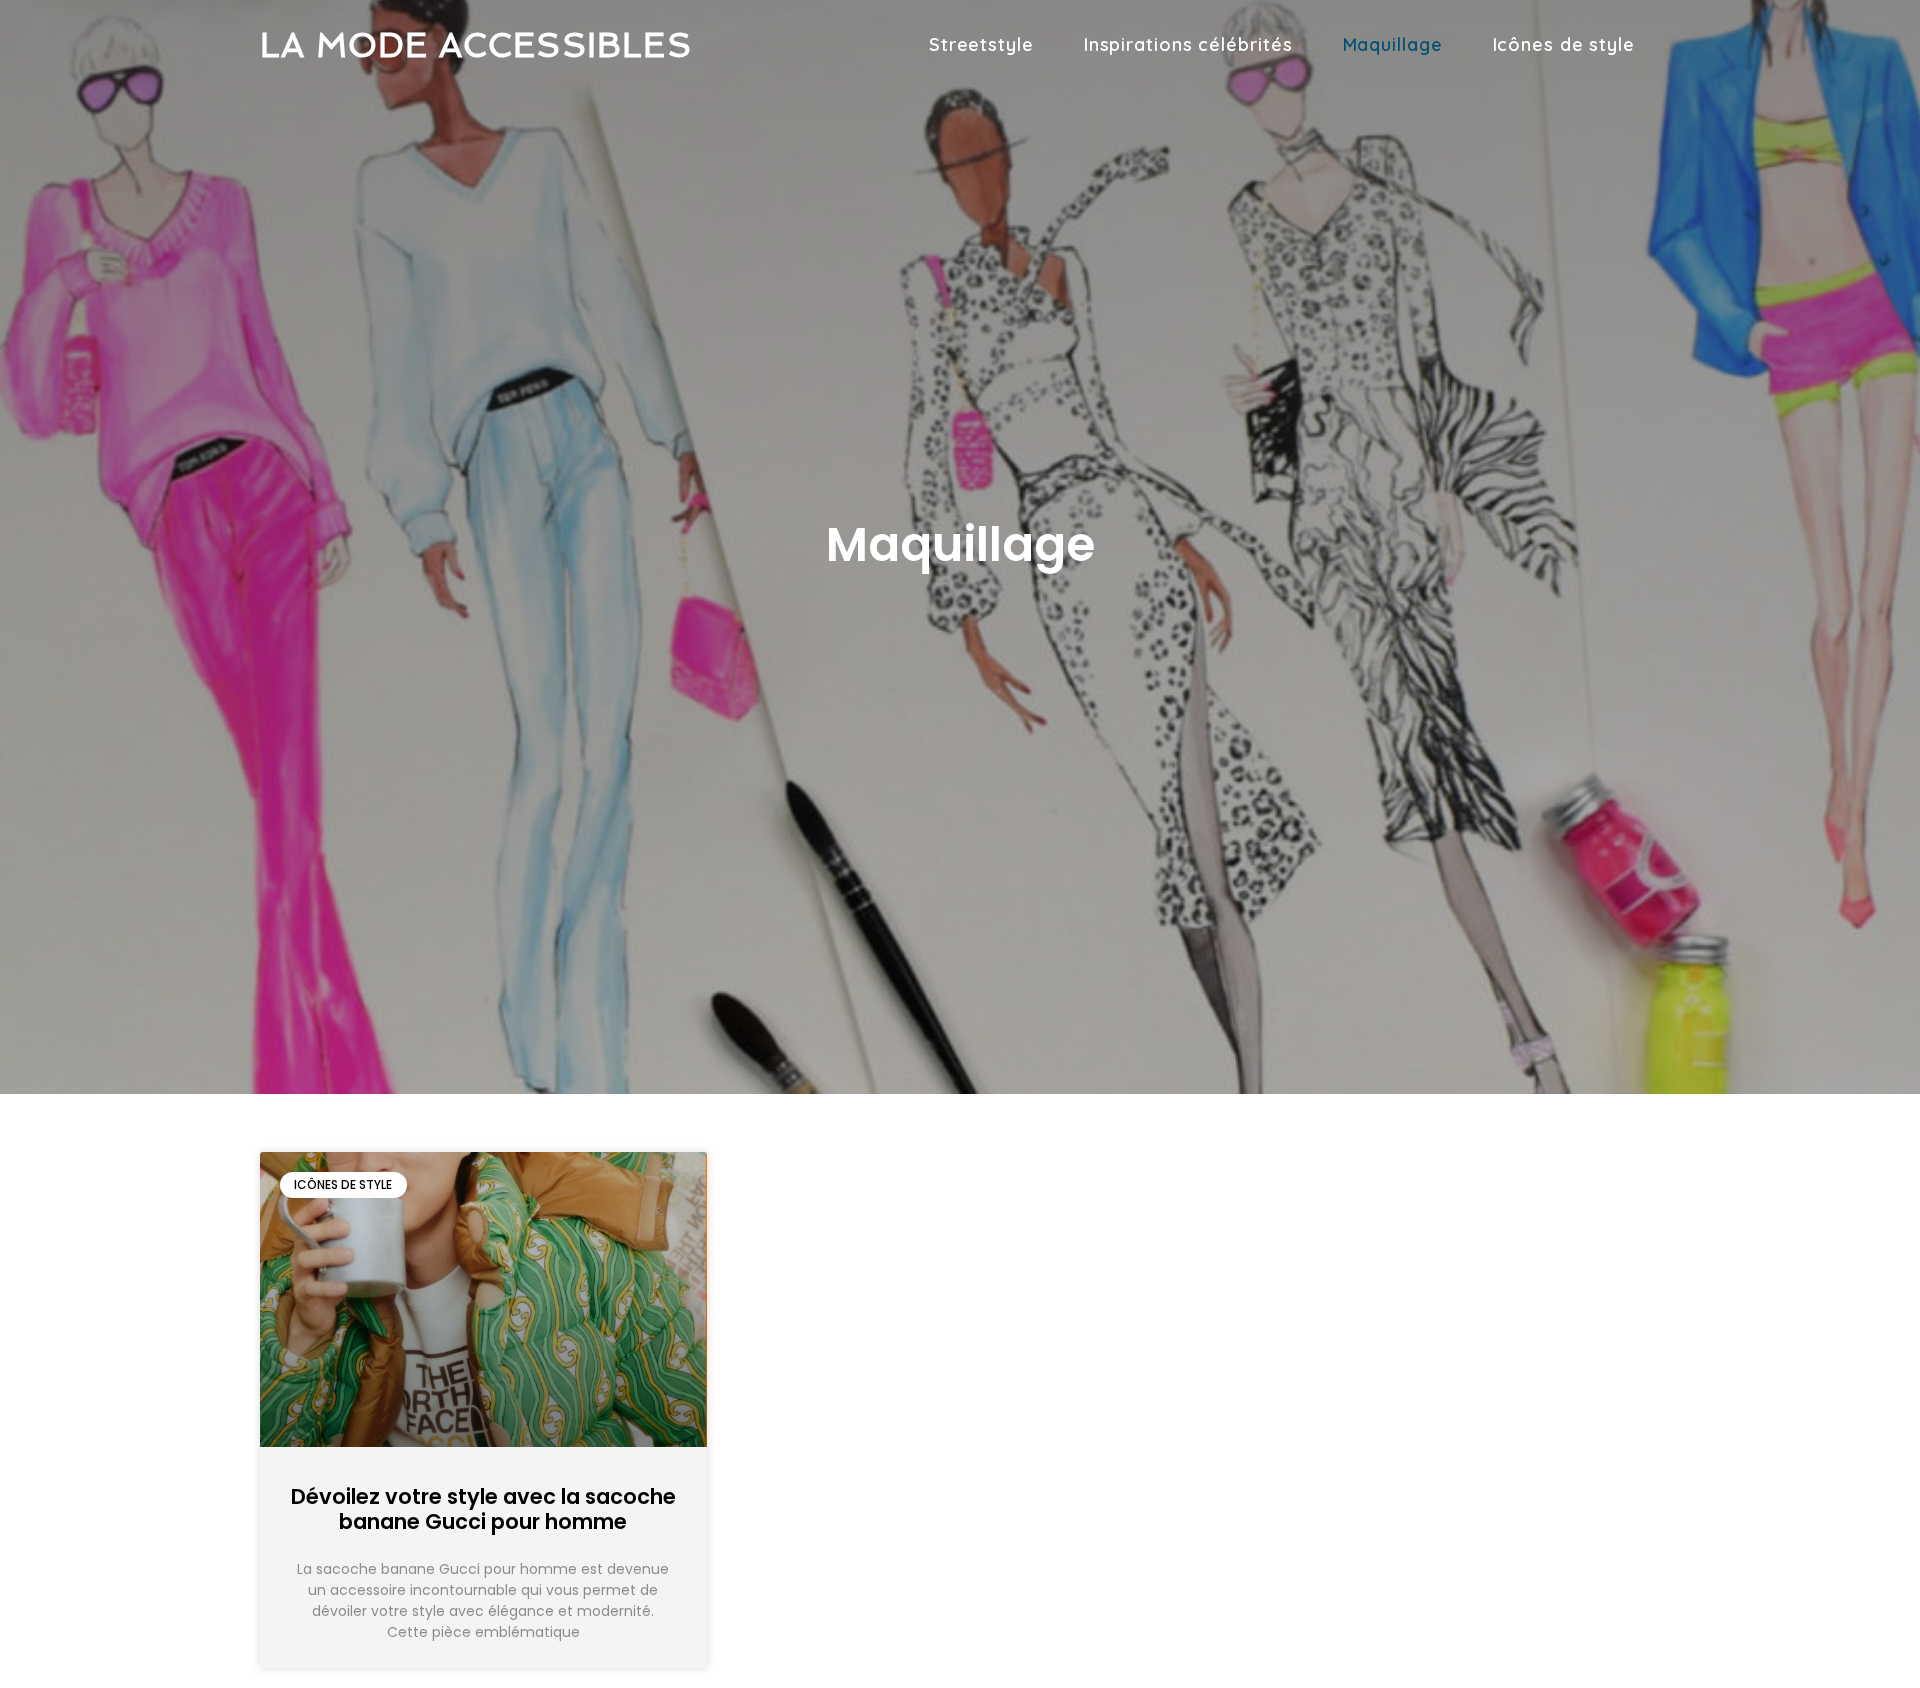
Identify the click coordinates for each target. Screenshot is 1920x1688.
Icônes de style (1564, 44)
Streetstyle (981, 44)
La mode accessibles (476, 45)
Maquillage (1393, 44)
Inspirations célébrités (1188, 44)
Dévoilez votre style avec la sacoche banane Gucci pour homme (483, 1509)
